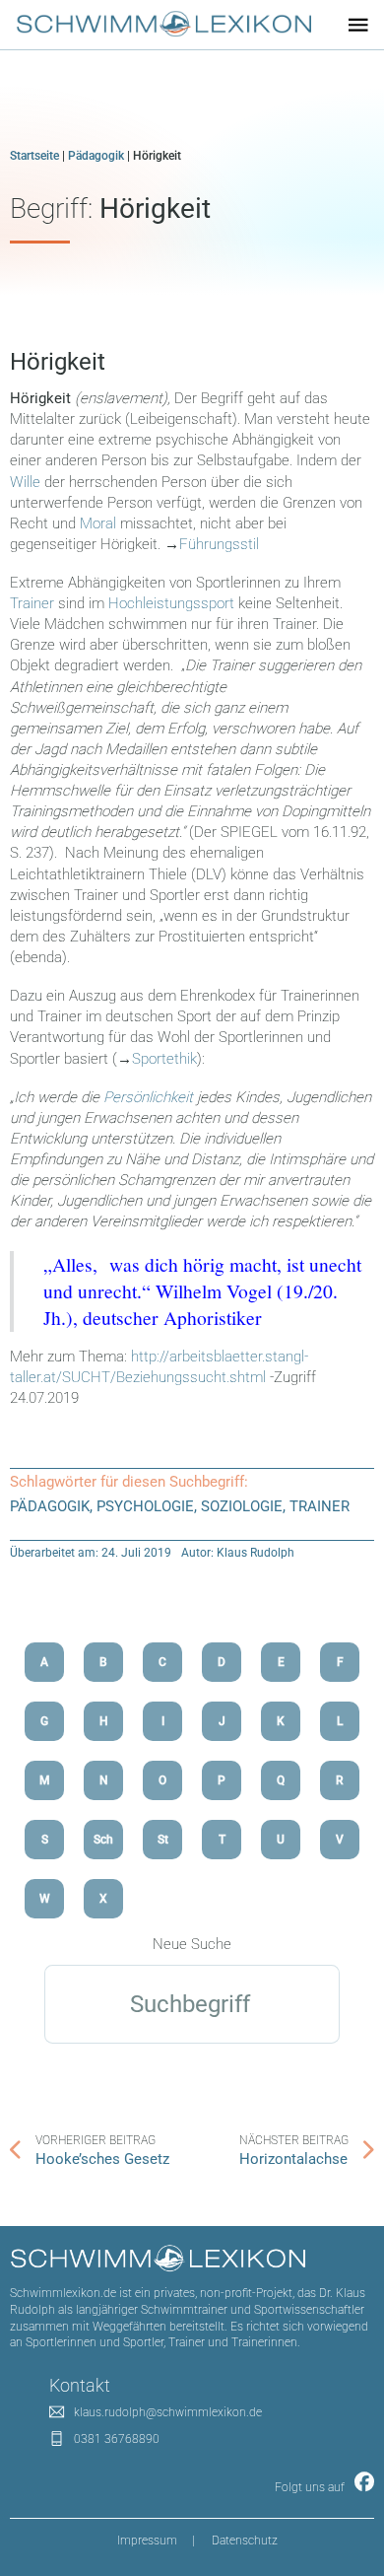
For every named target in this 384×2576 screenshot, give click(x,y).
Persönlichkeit (150, 1097)
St (163, 1840)
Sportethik (164, 1059)
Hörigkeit (58, 362)
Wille (27, 482)
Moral (100, 523)
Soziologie (242, 1506)
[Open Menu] (358, 25)
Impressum (147, 2541)
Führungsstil (219, 544)
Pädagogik (96, 156)
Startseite (34, 156)
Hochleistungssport (173, 603)
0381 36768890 (117, 2439)
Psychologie (145, 1506)
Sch (103, 1840)
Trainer (34, 603)
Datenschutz (245, 2541)
